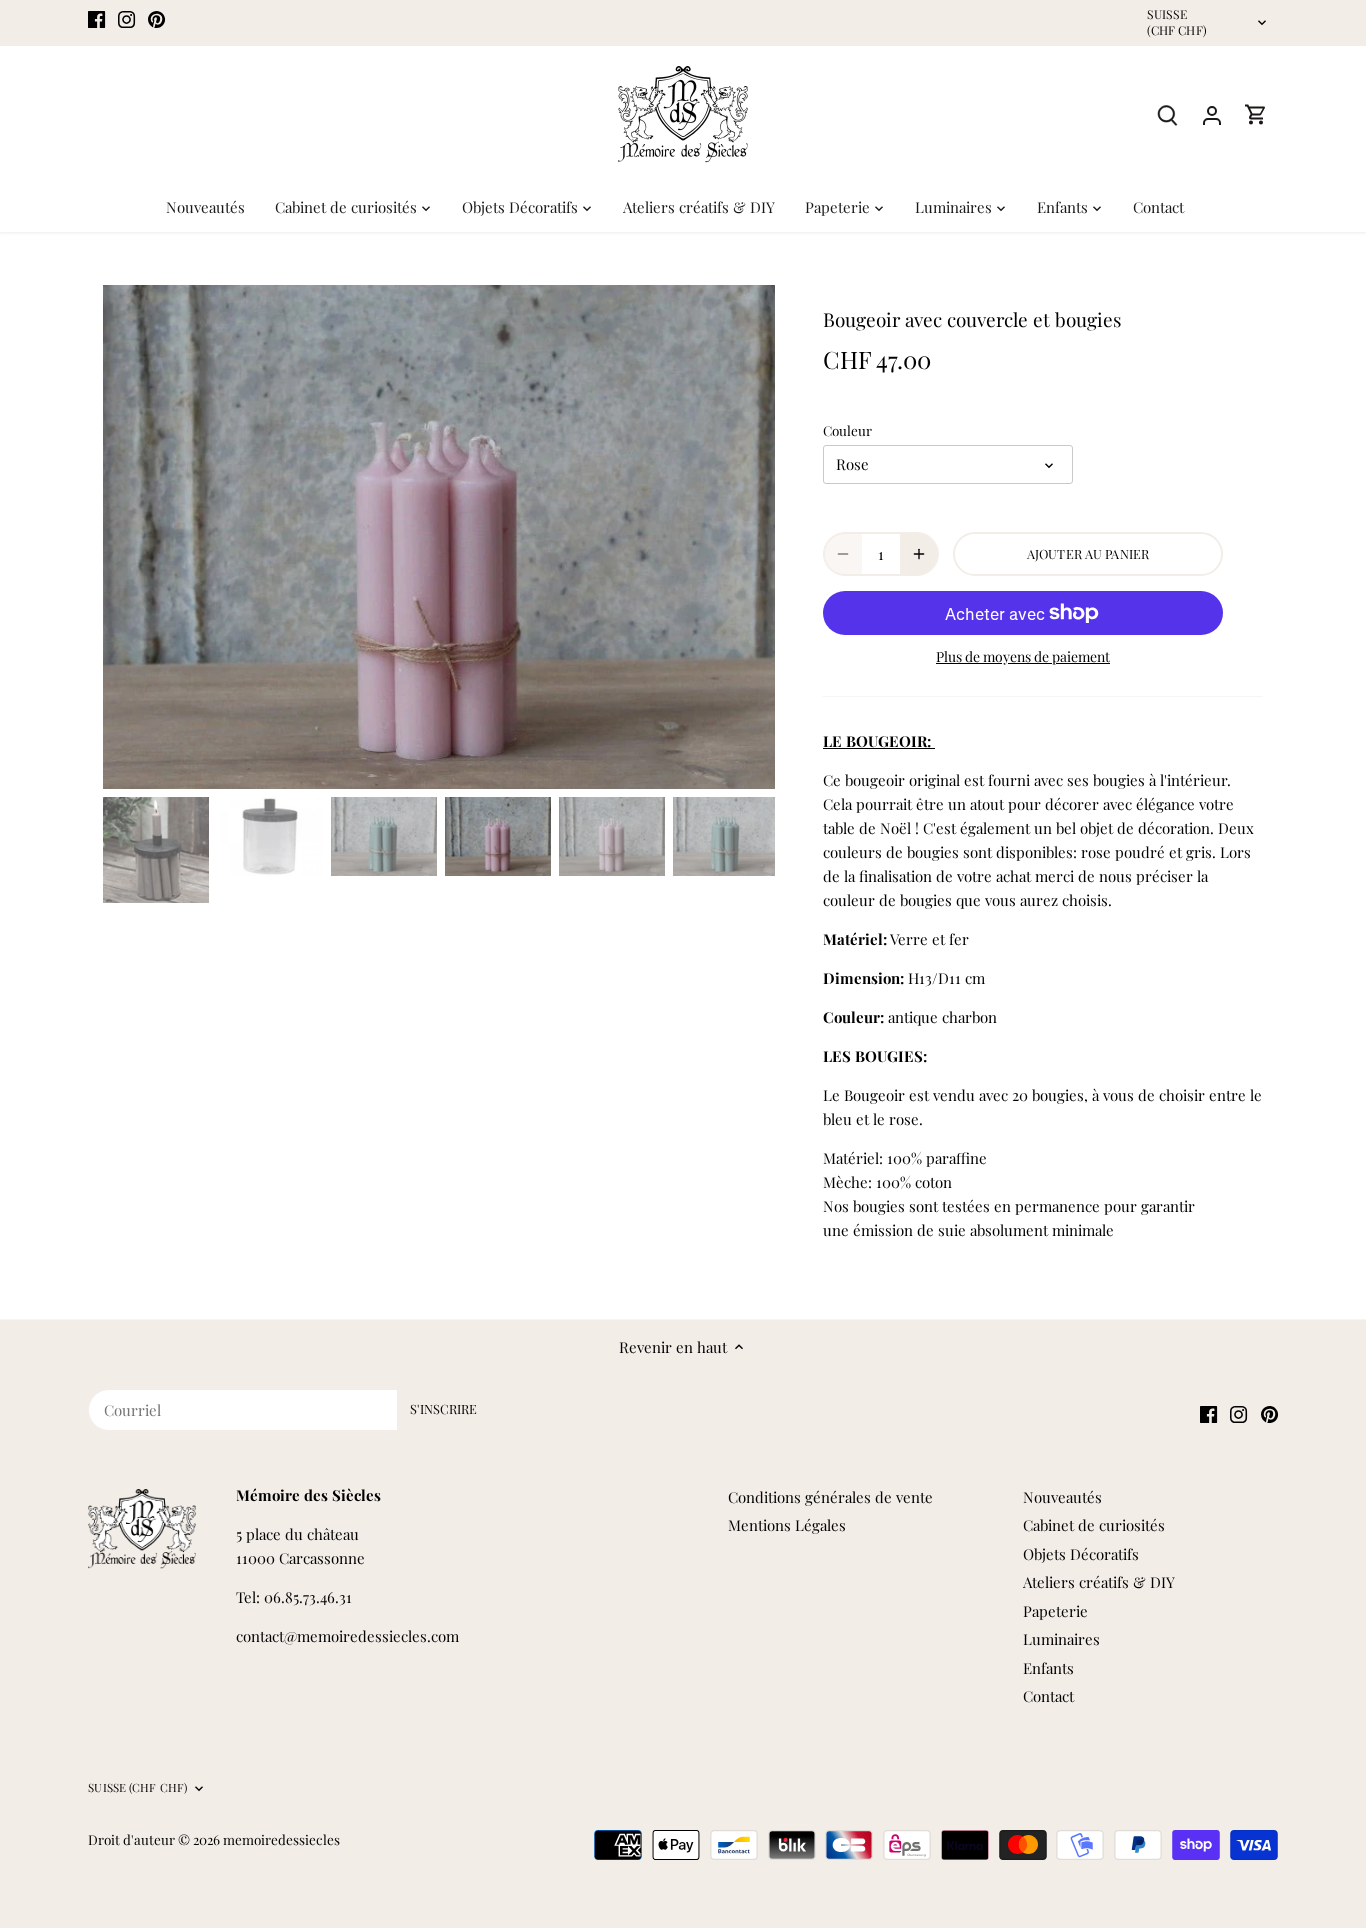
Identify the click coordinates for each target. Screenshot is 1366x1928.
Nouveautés (1062, 1497)
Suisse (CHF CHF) (1177, 22)
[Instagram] (126, 17)
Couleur (847, 430)
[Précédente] (133, 537)
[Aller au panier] (1256, 114)
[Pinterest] (156, 17)
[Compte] (1212, 114)
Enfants (1048, 1668)
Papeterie (1055, 1611)
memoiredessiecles (281, 1839)
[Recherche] (1168, 114)
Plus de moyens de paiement (1023, 656)
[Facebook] (96, 17)
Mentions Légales (787, 1525)
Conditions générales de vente (830, 1497)
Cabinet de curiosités (1094, 1525)
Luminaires (1061, 1639)
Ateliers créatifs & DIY (1099, 1582)
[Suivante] (745, 537)
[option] (439, 537)
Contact (1048, 1696)
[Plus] (919, 554)
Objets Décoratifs (1081, 1554)
